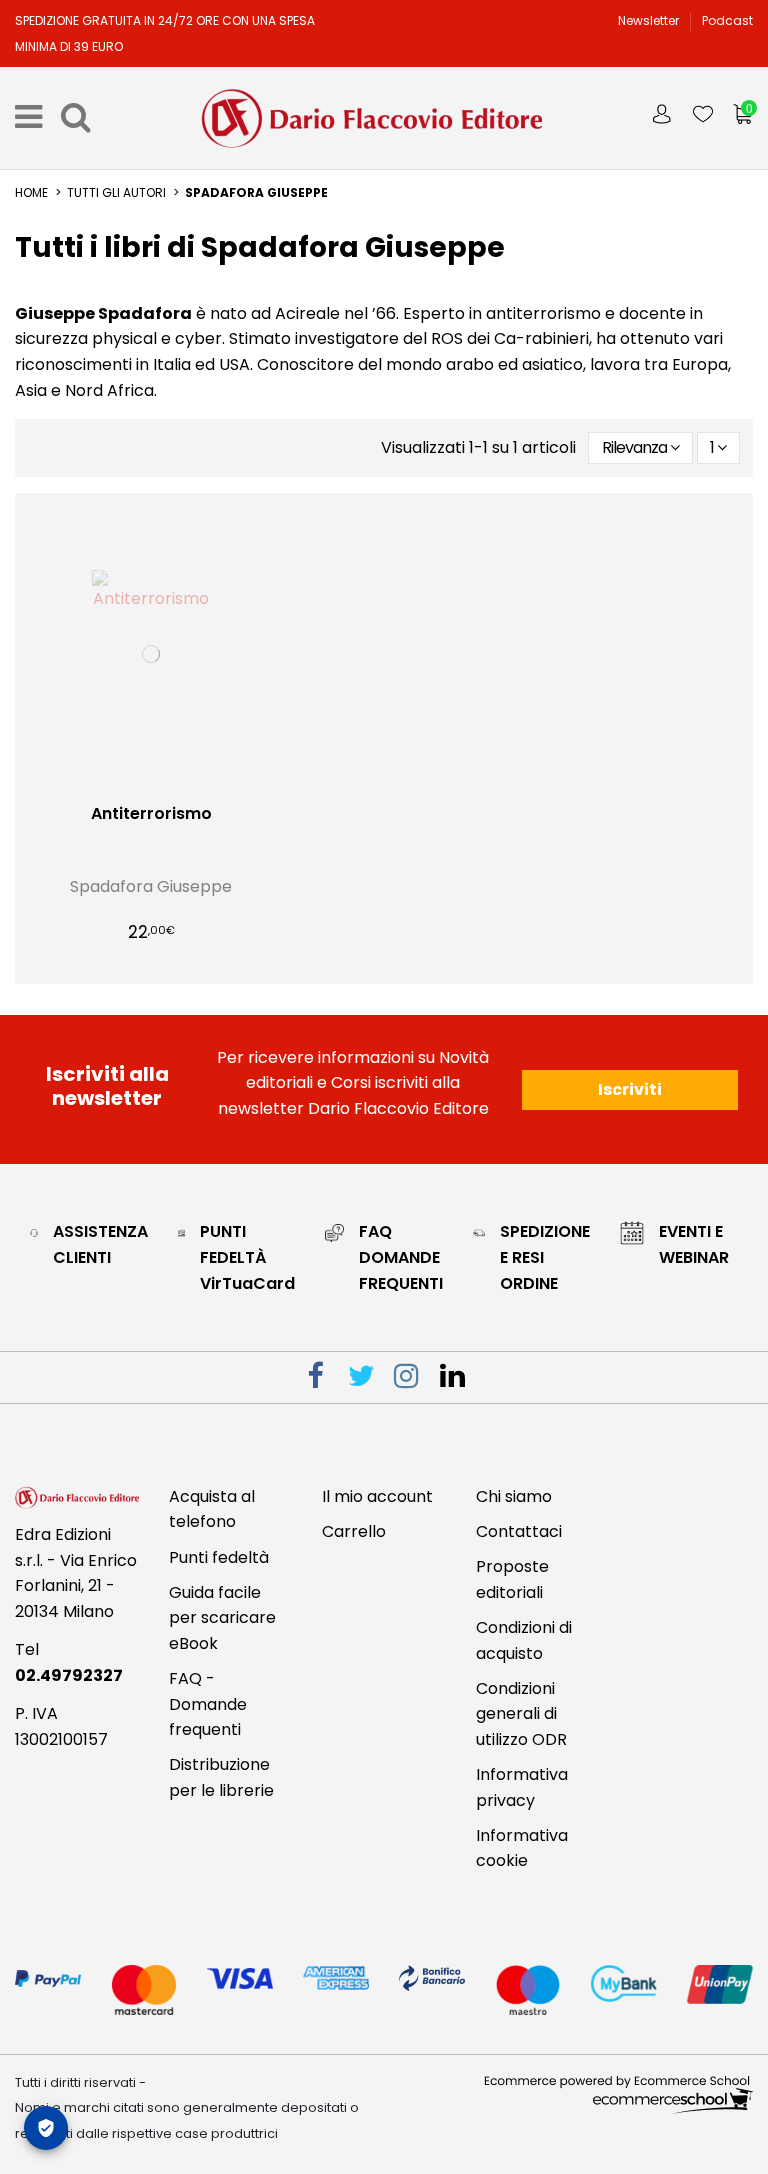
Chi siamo (514, 1496)
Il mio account (377, 1496)
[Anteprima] (167, 786)
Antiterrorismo (151, 813)
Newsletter (650, 20)
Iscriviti (630, 1089)
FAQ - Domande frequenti (208, 1704)
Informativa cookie (522, 1848)
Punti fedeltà (219, 1557)
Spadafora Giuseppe (151, 886)
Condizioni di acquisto (524, 1640)
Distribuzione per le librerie (221, 1777)
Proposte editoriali (512, 1579)
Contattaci (519, 1531)
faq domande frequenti (401, 1257)
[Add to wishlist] (136, 786)
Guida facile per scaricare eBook (222, 1618)
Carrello (354, 1531)
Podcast (727, 20)
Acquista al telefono (212, 1509)
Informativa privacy (522, 1787)
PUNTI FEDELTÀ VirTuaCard (247, 1257)
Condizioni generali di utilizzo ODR (521, 1714)
